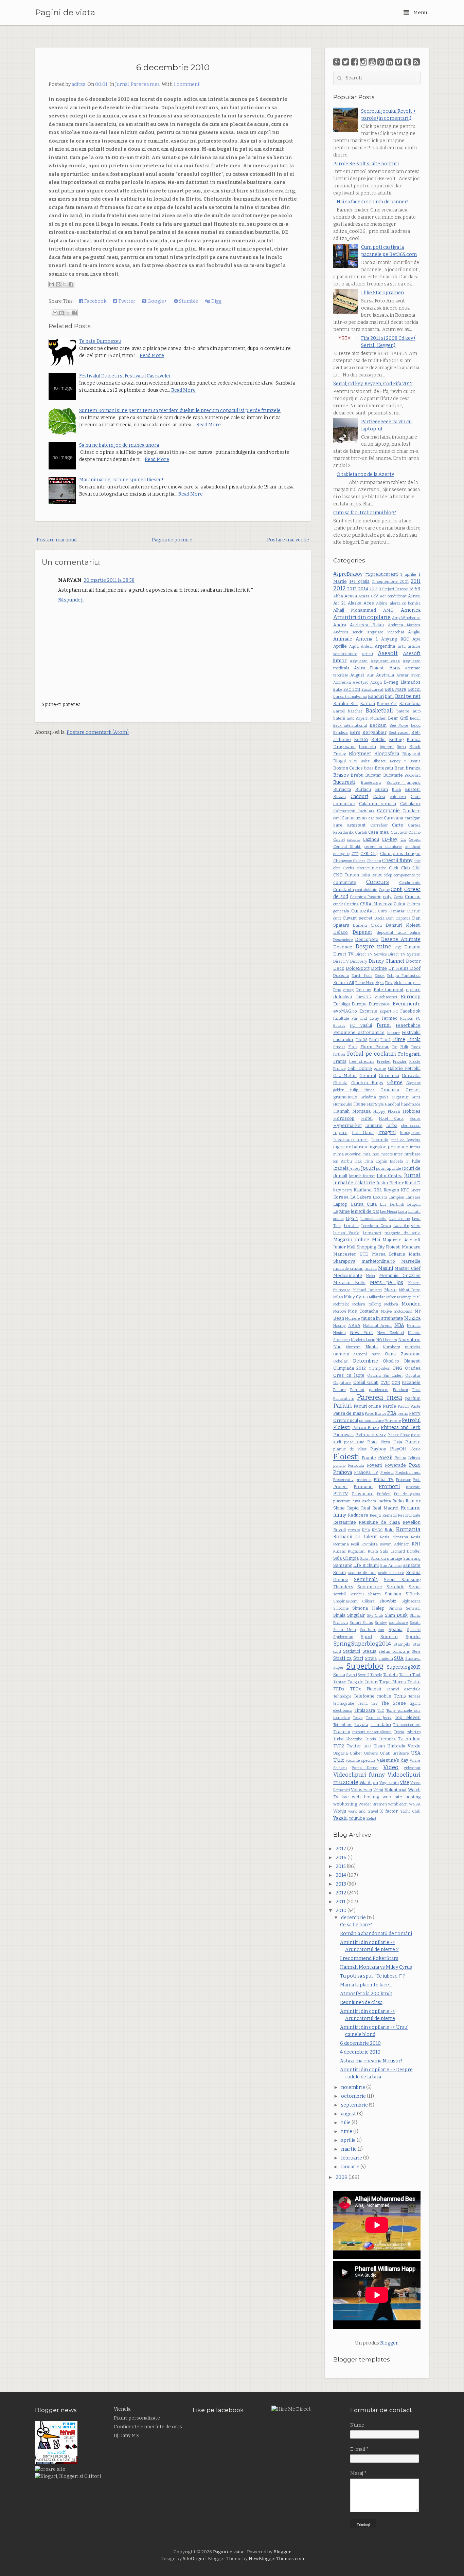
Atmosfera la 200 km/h (366, 1994)
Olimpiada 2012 (350, 1368)
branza (413, 768)
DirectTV (341, 961)
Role (389, 1530)
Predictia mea (408, 1473)
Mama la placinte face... (366, 1985)
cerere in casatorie (383, 847)
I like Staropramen (382, 293)
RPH (416, 1544)
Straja (371, 1658)
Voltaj (378, 1790)
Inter (398, 1154)
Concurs (378, 882)
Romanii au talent (355, 1537)
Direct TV (343, 954)
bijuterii (387, 747)
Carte (398, 825)
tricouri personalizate (372, 1732)
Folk (404, 1047)
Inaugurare (410, 1133)
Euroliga (342, 1004)
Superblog (365, 1666)
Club (406, 868)
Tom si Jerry (379, 1718)
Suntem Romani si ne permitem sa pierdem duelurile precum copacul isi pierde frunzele (180, 411)
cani (337, 818)
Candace (412, 811)
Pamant (357, 1390)
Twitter (126, 301)
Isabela (397, 1161)
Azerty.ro (360, 682)
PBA (392, 1413)
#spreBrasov (348, 574)
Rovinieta (370, 1544)
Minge (406, 1297)
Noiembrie (409, 1340)
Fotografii (409, 1054)
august (349, 2114)
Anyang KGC (395, 639)
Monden (411, 1304)
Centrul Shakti (347, 847)
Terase (414, 1696)
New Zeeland (391, 1333)
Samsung (412, 1559)
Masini (386, 1268)
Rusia (373, 1551)
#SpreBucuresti (381, 574)
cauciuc (354, 840)
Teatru (414, 1682)
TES (374, 1703)
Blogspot (411, 754)
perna (403, 1414)
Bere (355, 732)
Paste (416, 1406)
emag (349, 990)
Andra (340, 625)
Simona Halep (368, 1608)
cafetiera (398, 797)
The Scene (394, 1703)
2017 (341, 1849)
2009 (342, 2177)
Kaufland (363, 1190)
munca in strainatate (382, 1318)
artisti (368, 654)
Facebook (95, 301)
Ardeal (367, 646)
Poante (369, 1458)
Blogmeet (360, 754)
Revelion (412, 1522)
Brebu (357, 775)
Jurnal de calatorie (354, 1183)
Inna (367, 1154)
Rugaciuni (357, 1551)
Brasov (341, 775)
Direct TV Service (371, 954)
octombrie (354, 2096)
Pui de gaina (407, 1494)
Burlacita (342, 789)
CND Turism (346, 875)
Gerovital (411, 1076)
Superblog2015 (404, 1667)
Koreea (341, 1197)
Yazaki (340, 1818)
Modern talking (367, 1304)
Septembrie (370, 1587)
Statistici (352, 1651)
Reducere (358, 1515)
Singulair (356, 1615)
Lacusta (380, 1197)
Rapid (353, 1508)
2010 (342, 1911)
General (368, 1076)
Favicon (407, 1018)
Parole (389, 1406)
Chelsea (374, 861)
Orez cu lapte (349, 1375)
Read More (152, 356)
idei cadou (411, 1126)
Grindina (368, 1097)
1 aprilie (408, 574)
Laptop (340, 1204)
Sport (367, 1637)
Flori (353, 1047)
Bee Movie (399, 726)
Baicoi (414, 689)
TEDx (339, 1689)
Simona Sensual (405, 1608)
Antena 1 (367, 639)
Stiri (358, 1658)
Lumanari (372, 1233)
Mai (376, 1240)
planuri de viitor (350, 1449)
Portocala (356, 1466)
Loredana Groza (376, 1226)
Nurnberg (391, 1347)
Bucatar (373, 775)
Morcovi (340, 1311)
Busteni (413, 789)
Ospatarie (342, 1383)
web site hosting (401, 1797)
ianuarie (351, 2167)
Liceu (402, 1212)
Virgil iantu (389, 1783)
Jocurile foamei (362, 1176)
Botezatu (384, 768)
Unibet (356, 1753)
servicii (340, 1594)
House (415, 1119)
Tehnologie (342, 1696)
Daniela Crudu (367, 925)
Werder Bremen (373, 1804)
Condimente (410, 883)
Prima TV (384, 1479)
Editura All (344, 983)
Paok (416, 1390)
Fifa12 (386, 1040)
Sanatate (412, 1565)
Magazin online (351, 1240)
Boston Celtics (348, 768)
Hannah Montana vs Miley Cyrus (376, 1967)
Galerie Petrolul (404, 1068)
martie (349, 2149)
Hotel (367, 1118)
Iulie (416, 1161)
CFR (355, 854)
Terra (363, 1703)
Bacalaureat (372, 690)
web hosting (365, 1797)
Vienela (122, 2409)
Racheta (369, 1501)
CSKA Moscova (376, 904)
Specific (414, 1630)
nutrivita (413, 1347)
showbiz (388, 1601)
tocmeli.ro (342, 1718)
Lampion (396, 1197)
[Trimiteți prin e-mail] (52, 284)
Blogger (389, 2343)
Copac (384, 890)
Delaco (341, 932)
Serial (415, 1587)
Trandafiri (381, 1725)
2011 (416, 581)
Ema (337, 990)
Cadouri (359, 796)
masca (371, 1269)
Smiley (381, 1623)
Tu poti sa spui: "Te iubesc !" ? (372, 1976)
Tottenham (343, 1725)
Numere (353, 1347)
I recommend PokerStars (369, 1958)
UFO (367, 1746)
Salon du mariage (386, 1559)
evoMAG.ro (345, 1011)
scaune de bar (362, 1573)
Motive (386, 1311)
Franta (340, 1061)
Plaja (398, 1442)
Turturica (387, 1739)
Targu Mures (392, 1682)
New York (362, 1332)
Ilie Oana (363, 1133)
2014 (363, 589)
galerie (380, 1069)
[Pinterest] (381, 62)
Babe (338, 690)
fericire (394, 1033)
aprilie (349, 2140)
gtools (384, 1097)
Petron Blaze (366, 1428)
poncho (339, 1466)
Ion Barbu (343, 1161)
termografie (344, 1703)
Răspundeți (71, 600)
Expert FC (389, 1011)
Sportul (413, 1637)
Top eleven (408, 1717)
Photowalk (344, 1435)
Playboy (378, 1449)
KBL (378, 1190)
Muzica (412, 1318)
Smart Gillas (361, 1623)
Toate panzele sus (403, 1711)
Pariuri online (368, 1406)
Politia (400, 1458)
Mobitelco (341, 1304)
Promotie (363, 1487)
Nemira (414, 1326)
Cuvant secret (358, 918)
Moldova (391, 1304)
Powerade (395, 1465)
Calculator (410, 804)
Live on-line (399, 1219)
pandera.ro (379, 1390)
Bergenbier (374, 732)
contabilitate (366, 890)
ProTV (341, 1494)
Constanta (344, 889)
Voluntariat (396, 1790)
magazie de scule (403, 1233)
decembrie (354, 1918)
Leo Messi (388, 1212)
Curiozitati (363, 911)
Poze (415, 1465)
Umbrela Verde (404, 1746)
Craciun (413, 897)
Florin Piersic (375, 1047)
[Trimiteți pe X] (65, 284)
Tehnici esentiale (404, 1689)
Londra (351, 1226)
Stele (416, 1652)
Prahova (343, 1472)
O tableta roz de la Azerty (365, 474)
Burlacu (363, 789)
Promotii (389, 1487)
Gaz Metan (345, 1076)
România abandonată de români (376, 1934)
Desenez (343, 947)
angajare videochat (386, 632)
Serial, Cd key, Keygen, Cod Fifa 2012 (373, 384)
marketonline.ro (378, 1261)
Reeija (375, 1515)
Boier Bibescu (374, 761)
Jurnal (122, 84)
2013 (352, 589)
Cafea (379, 796)
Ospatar (413, 1376)
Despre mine (373, 946)
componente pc (407, 875)
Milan (338, 1297)
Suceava (413, 1659)
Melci (371, 1276)
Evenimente (407, 1004)
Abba (338, 596)
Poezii (385, 1458)
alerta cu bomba (405, 603)
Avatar (403, 675)
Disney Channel (386, 961)
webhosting (345, 1804)
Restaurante (409, 1515)
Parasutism (344, 1399)
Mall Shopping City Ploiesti (374, 1247)
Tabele (376, 1675)
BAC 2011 (352, 690)
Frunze (340, 1069)
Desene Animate (401, 939)
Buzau (340, 796)
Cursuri (414, 911)
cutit (337, 918)
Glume (395, 1083)
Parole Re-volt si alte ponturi (366, 164)
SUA (399, 1658)
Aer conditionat (393, 596)
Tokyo (358, 1718)
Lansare (413, 1197)
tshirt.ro (414, 1732)
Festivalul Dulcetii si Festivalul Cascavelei (125, 376)
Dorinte (379, 968)
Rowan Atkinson (395, 1544)
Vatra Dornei (365, 1768)
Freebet (384, 1062)
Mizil (416, 1297)
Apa (416, 639)
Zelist (371, 1819)
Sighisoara (411, 1601)
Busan (381, 789)
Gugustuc (400, 1097)
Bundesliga (371, 783)
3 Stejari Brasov (393, 589)
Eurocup (411, 997)
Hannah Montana (352, 1111)
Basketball (379, 710)
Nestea (340, 1333)
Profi (417, 1480)
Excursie (368, 1011)
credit (338, 904)
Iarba (392, 1125)
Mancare (411, 1247)
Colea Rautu (371, 875)
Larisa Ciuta (364, 1204)
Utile (339, 1760)
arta (402, 646)
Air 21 (340, 603)
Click (394, 868)
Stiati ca (343, 1658)
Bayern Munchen (371, 718)
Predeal (387, 1473)
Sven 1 (352, 1675)
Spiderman (343, 1637)
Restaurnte (345, 1522)
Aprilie (340, 646)
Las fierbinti (392, 1204)
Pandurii (400, 1390)
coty (387, 897)
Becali (415, 718)
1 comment (187, 84)
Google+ (157, 301)
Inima (415, 1147)
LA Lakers (361, 1197)
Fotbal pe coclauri (371, 1054)
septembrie (355, 2105)
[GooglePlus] (337, 62)
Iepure (340, 1133)
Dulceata (341, 976)
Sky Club (375, 1616)
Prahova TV (366, 1472)
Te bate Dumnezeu (100, 341)
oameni (341, 1354)
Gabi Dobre (360, 1068)
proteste (413, 1487)
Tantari (340, 1682)
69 (417, 589)
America (411, 610)
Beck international (350, 726)
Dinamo (412, 947)
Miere (390, 1290)
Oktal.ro (391, 1361)
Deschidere (343, 940)
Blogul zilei (345, 761)
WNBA (415, 1804)
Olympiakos (379, 1368)
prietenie (364, 1480)
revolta (354, 1530)
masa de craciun (348, 1269)
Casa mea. (379, 832)
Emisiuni (363, 990)
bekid (416, 726)
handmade (411, 1104)
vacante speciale (361, 1760)
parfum (413, 1398)
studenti (386, 1659)
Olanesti (412, 1361)
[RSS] (416, 62)
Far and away (365, 1018)
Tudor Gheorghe (348, 1739)
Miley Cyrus (356, 1297)
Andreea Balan (367, 625)
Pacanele (411, 1382)
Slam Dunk (396, 1615)
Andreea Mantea (404, 625)
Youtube (357, 1818)
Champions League (400, 854)
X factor (389, 1811)
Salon (365, 1559)
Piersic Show (399, 1435)
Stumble (188, 301)
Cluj (416, 868)
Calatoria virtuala (378, 804)
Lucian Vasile (346, 1233)
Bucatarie (393, 775)
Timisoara (365, 1710)
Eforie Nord (365, 983)
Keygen (391, 1190)
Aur (370, 675)
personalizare (371, 1421)
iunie (347, 2132)
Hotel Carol (391, 1119)
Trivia (399, 1732)
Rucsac (340, 1551)
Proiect (341, 1487)
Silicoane (341, 1608)
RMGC (377, 1530)
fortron (339, 1054)
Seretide (396, 1587)
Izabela (341, 1168)
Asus (395, 668)
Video (391, 1767)
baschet (355, 711)
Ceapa (415, 840)
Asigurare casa (385, 661)
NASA (354, 1325)
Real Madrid (385, 1508)
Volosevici (361, 1790)
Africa (414, 596)
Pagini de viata (65, 13)
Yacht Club (410, 1811)
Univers (371, 1753)
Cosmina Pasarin (365, 897)
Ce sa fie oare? (356, 1925)
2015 (373, 589)
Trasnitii (342, 1732)
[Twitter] (346, 62)
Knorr (416, 1190)
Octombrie (365, 1361)
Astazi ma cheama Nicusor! (371, 2061)
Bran (399, 768)
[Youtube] (372, 62)
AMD (388, 610)
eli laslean (403, 983)
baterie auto (408, 711)
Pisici (372, 1442)
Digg (216, 301)
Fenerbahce (408, 1025)
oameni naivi (367, 1354)
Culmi (399, 904)
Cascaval (399, 832)
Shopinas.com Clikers (354, 1601)
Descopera (367, 939)
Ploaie (415, 1449)
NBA (399, 1325)
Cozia (399, 897)
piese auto (354, 1442)
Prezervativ (343, 1480)
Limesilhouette (373, 1219)
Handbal (392, 1104)
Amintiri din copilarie (362, 617)
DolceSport (358, 968)
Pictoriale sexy (371, 1435)
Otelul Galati (366, 1382)
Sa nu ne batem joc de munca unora (119, 445)
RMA (366, 1530)
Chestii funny (397, 861)
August (357, 675)
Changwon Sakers (350, 861)
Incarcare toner (351, 1140)
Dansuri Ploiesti (403, 925)
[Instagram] (363, 62)
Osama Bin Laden (385, 1376)
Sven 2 (363, 1675)
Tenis (400, 1696)
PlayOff (398, 1449)
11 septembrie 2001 (390, 582)
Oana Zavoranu (403, 1354)
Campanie (388, 811)
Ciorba (349, 868)
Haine (360, 1104)
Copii (397, 889)
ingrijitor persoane (388, 1147)
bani (389, 696)
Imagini (387, 1133)
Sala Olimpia (346, 1558)
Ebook (380, 976)
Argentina (385, 646)
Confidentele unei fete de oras (148, 2427)
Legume (342, 1211)
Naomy (340, 1326)
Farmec (389, 1018)
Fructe (415, 1062)
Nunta (372, 1347)
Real (365, 1508)
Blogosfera (387, 754)
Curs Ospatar (391, 911)
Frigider (400, 1062)
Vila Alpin (369, 1783)
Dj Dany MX (127, 2436)
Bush (397, 790)
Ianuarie (374, 1125)
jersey (355, 1169)
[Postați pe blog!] (58, 284)
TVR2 (339, 1746)
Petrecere (393, 1421)
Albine (382, 603)
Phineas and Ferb (401, 1428)
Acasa (351, 596)
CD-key (390, 839)
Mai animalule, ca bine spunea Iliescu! (121, 480)
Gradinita (390, 1090)
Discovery (359, 961)
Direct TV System (404, 954)
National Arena (377, 1326)
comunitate (345, 882)
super (338, 1667)
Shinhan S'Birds (403, 1594)
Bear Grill (398, 718)
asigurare (359, 661)
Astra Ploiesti (369, 668)
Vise (405, 1783)
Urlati (385, 1753)
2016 (342, 1858)
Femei (384, 1025)
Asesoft (388, 653)
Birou (401, 747)
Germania (389, 1076)
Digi (398, 947)
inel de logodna (406, 1140)
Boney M (398, 761)
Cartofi (361, 832)
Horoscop (344, 1118)
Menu (420, 13)
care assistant (350, 825)
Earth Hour (362, 976)
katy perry (343, 1190)
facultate (341, 1018)
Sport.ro (389, 1637)
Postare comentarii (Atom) (98, 732)
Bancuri (376, 696)
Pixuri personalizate (137, 2418)
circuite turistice (372, 868)
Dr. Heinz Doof (404, 968)
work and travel (363, 1811)
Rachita (384, 1501)
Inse (375, 1154)
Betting (396, 739)
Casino (414, 832)
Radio (398, 1501)
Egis (380, 983)
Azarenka (342, 682)
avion (416, 675)
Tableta (390, 1675)
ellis (417, 983)
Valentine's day (392, 1760)
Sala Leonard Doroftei (400, 1551)
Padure (340, 1390)
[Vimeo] (399, 62)
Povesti (374, 1465)
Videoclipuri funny (359, 1775)
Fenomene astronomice (359, 1032)
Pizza (386, 1442)
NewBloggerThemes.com (276, 2559)
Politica (414, 1458)
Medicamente (348, 1275)
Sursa (339, 1675)
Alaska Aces (361, 603)
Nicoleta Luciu (363, 1340)
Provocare (363, 1494)
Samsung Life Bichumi (356, 1565)
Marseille (411, 1261)
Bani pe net (408, 696)
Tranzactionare (407, 1725)
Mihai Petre (410, 1290)
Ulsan (379, 1746)
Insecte (387, 1154)
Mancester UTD (351, 1254)
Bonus (415, 761)
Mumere (353, 1319)
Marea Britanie (389, 1254)
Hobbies (412, 1111)
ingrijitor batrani (350, 1147)
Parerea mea (145, 84)
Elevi (389, 983)
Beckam (378, 725)
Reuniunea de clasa (361, 2003)
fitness (339, 1047)
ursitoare (401, 1753)
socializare (398, 1623)
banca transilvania (350, 697)
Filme (399, 1040)
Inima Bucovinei (347, 1154)
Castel (339, 840)
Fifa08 (362, 1040)
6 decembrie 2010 (173, 67)
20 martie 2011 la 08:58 (109, 580)
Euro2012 (364, 997)
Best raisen (399, 733)
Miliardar (377, 1297)
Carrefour (379, 825)
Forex (416, 1047)
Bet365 (361, 739)
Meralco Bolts (349, 1283)
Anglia (414, 632)
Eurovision (380, 1004)
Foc (395, 1047)
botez (369, 768)
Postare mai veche (288, 540)
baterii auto (344, 718)
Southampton (372, 1630)
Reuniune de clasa (379, 1522)
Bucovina (413, 775)
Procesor (403, 1480)
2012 (340, 588)
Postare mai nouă (57, 540)
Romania (408, 1529)
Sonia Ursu (345, 1630)
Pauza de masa (349, 1413)
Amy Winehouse (406, 618)
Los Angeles (407, 1226)
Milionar (393, 1297)
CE (403, 839)
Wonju (340, 1811)
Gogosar (413, 1083)
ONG (397, 1368)
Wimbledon (398, 1804)
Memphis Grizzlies (400, 1275)
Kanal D (413, 1183)
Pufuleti (384, 1494)
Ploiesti (346, 1457)
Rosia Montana (394, 1537)
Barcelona (410, 703)
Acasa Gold (368, 596)
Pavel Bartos (376, 1414)
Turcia (371, 1739)
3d (411, 589)
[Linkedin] (390, 62)
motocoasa (403, 1311)
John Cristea (390, 1176)
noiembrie (354, 2087)
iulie (346, 2123)
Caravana (394, 818)
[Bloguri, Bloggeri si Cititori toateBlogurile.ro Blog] (68, 2476)
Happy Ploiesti (387, 1111)
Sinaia (339, 1615)
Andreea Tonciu (348, 632)
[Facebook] (354, 62)
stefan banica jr (394, 1652)
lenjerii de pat (365, 1211)
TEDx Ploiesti (365, 1689)
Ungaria (341, 1753)
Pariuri (343, 1406)
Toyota (361, 1725)
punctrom (342, 1501)
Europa (359, 1004)
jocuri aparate (388, 1169)
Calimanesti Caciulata (354, 811)
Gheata (340, 1083)
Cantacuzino (354, 818)
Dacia (379, 918)
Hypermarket (347, 1125)
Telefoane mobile (372, 1696)
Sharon (374, 1594)
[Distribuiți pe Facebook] (71, 284)
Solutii (415, 1623)
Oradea (413, 1368)
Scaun (340, 1572)
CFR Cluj (369, 854)
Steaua (369, 1651)
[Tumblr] (407, 62)
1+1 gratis (359, 581)
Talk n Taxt (410, 1675)
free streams (362, 1062)
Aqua (354, 646)
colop (388, 875)
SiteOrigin (193, 2559)
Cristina (351, 904)
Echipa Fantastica (404, 976)
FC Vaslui (361, 1025)
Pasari (404, 1406)
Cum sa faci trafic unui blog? (365, 513)
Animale (343, 639)
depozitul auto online (399, 933)
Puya (356, 1501)
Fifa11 (374, 1040)
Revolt (340, 1530)
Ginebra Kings (367, 1083)
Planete (413, 1442)
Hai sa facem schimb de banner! (373, 202)
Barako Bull (345, 703)
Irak (358, 1161)
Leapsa (414, 1204)
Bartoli (339, 711)
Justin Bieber (390, 1183)
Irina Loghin (376, 1161)
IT (407, 1161)
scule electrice (391, 1573)
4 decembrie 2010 (360, 2052)
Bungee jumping (404, 783)
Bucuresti (344, 782)
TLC (381, 1711)
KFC (405, 1190)
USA (416, 1753)
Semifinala (366, 1580)
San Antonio (391, 1566)
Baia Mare (396, 689)
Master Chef (407, 1268)
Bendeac (341, 733)
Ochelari (341, 1361)
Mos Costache (363, 1311)
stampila (402, 1644)
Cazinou (371, 839)
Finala (414, 1040)
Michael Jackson (367, 1290)
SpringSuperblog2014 (362, 1644)
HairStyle (376, 1104)
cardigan (413, 818)
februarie (352, 2158)
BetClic (378, 739)
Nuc (337, 1347)
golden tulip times (354, 1090)
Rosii (355, 1544)
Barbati (368, 703)
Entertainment (389, 990)
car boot (376, 818)
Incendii (380, 1140)
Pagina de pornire (172, 540)
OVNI (385, 1383)
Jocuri (368, 1168)
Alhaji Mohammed (355, 610)
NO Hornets (387, 1340)
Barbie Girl (387, 704)
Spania (396, 1629)
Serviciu (357, 1594)
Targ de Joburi (363, 1682)
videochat (412, 1768)
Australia (385, 675)
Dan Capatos (398, 918)
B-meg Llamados (402, 682)
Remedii (390, 1515)
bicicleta (368, 747)
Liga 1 (352, 1218)
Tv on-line (409, 1739)
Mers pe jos (387, 1283)
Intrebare (412, 1154)
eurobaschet (386, 997)
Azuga (376, 682)
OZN (396, 1383)
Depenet (362, 932)
